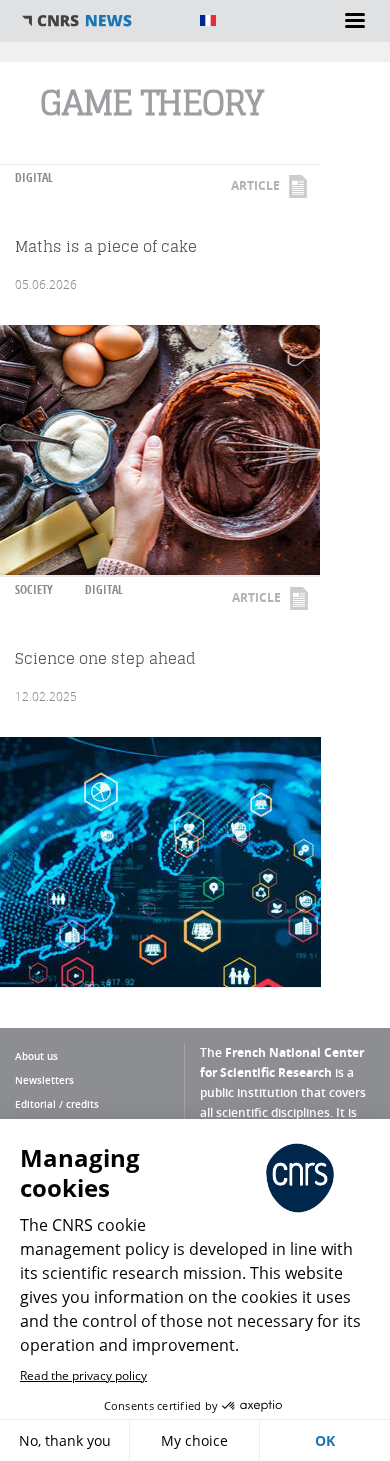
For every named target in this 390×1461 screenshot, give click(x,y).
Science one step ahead (105, 658)
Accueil (100, 21)
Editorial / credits (57, 1104)
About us (36, 1056)
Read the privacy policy (83, 1375)
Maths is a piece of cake (106, 246)
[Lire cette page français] (208, 20)
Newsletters (44, 1080)
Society (34, 589)
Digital (34, 177)
